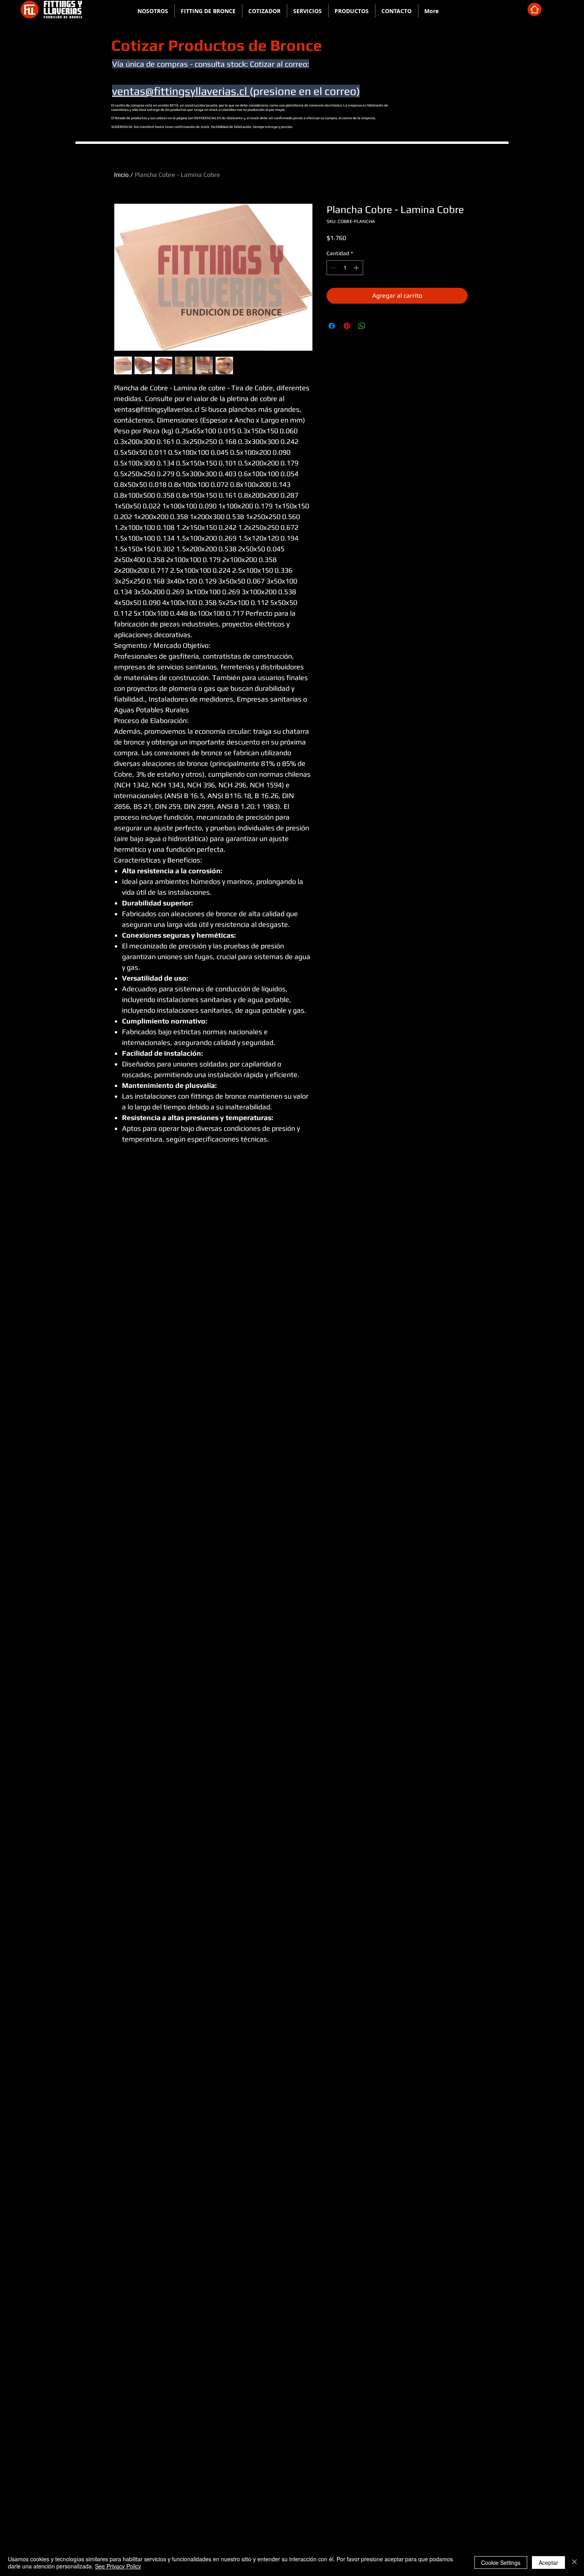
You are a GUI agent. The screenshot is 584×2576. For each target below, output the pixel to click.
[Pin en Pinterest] (347, 326)
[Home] (535, 9)
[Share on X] (377, 326)
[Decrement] (333, 268)
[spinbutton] (345, 268)
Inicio (121, 175)
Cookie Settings (501, 2562)
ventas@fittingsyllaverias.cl (181, 91)
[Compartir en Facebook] (332, 326)
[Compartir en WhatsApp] (362, 326)
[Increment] (357, 268)
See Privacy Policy (118, 2566)
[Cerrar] (574, 2562)
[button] (208, 11)
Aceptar (548, 2562)
